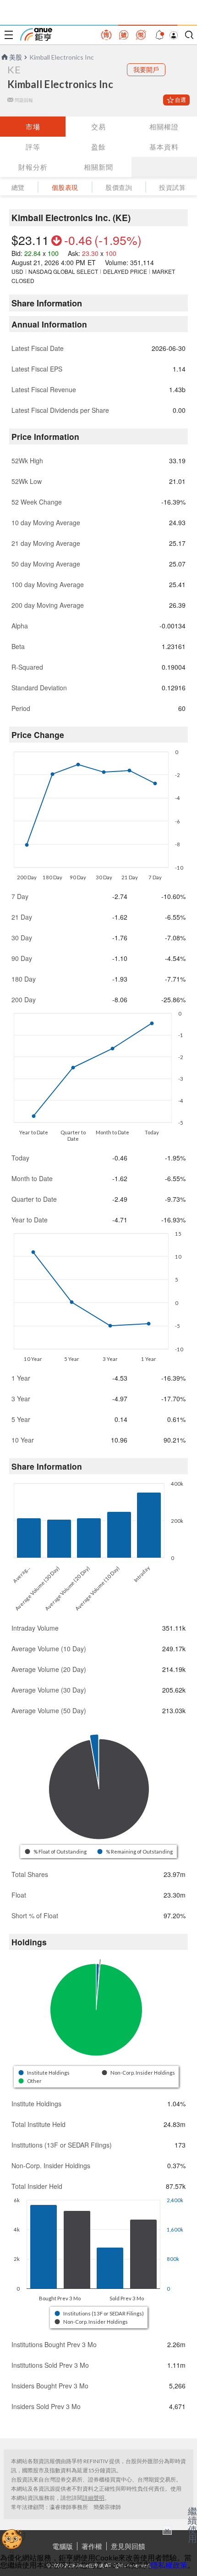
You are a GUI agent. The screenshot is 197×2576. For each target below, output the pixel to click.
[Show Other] (30, 2081)
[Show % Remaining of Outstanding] (136, 1851)
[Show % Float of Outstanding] (56, 1851)
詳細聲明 (93, 2498)
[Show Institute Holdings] (44, 2073)
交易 (98, 127)
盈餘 (98, 147)
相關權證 (164, 127)
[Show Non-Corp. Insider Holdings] (139, 2073)
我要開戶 (146, 69)
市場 (33, 127)
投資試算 (172, 187)
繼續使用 (192, 2525)
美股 (16, 57)
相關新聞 (98, 167)
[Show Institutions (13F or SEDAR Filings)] (100, 2313)
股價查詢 (119, 187)
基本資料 (164, 147)
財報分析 (33, 167)
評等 (33, 147)
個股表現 (65, 187)
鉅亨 (36, 34)
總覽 (18, 187)
